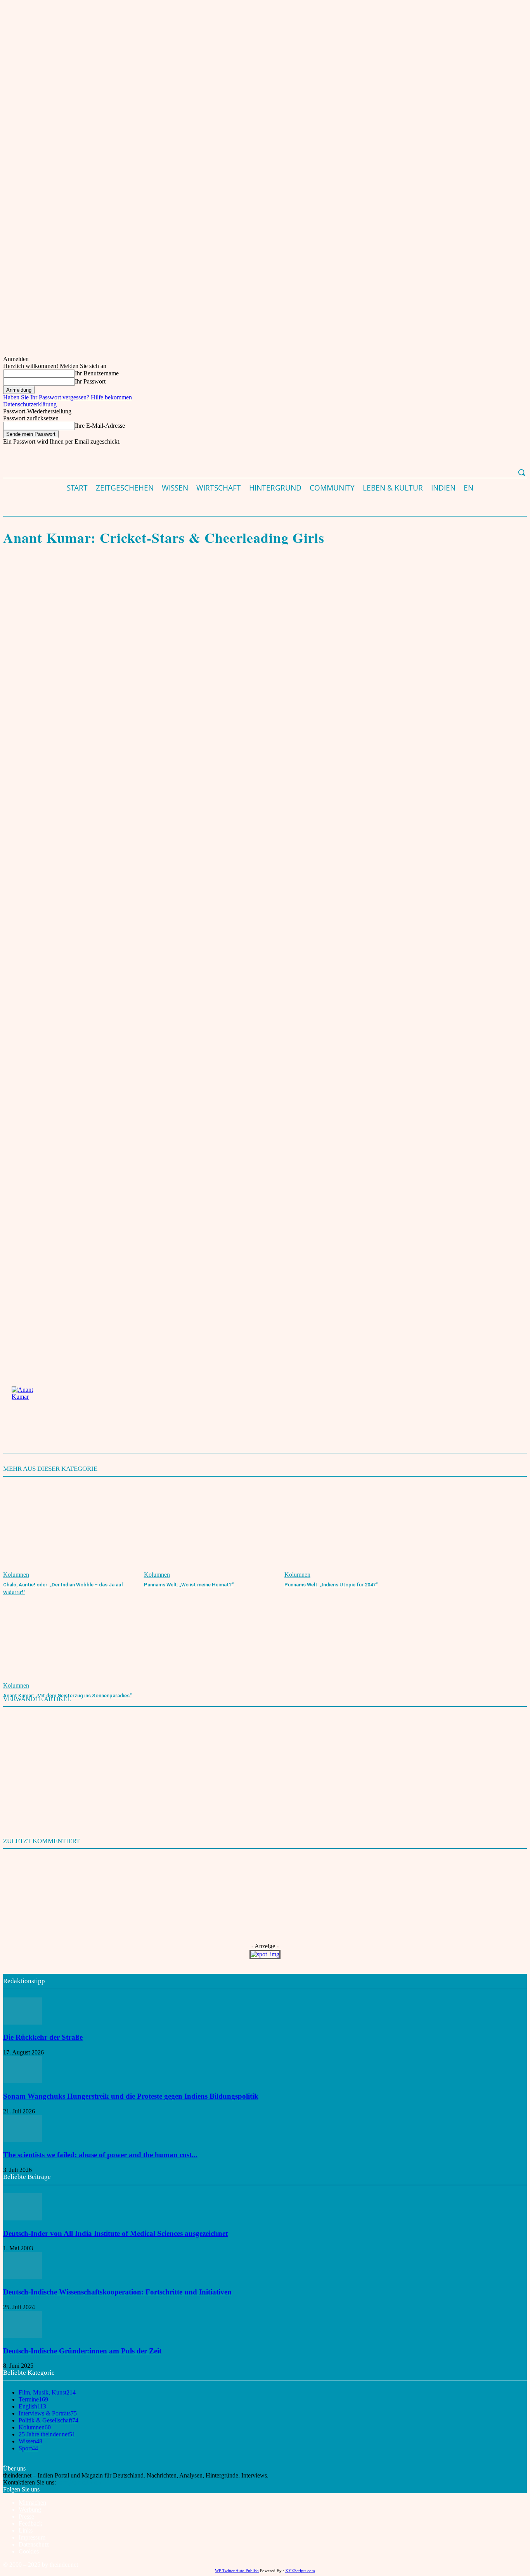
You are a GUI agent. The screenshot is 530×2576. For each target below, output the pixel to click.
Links (26, 2530)
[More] (212, 578)
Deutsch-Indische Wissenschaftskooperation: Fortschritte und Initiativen (117, 2292)
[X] (44, 578)
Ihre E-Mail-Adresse (100, 426)
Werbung (30, 2509)
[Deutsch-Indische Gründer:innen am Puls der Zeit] (23, 2336)
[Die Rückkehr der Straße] (23, 2022)
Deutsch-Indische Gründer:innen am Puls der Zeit (82, 2351)
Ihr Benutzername (97, 373)
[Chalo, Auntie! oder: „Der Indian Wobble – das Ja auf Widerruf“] (70, 1532)
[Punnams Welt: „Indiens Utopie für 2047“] (351, 1532)
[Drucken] (100, 578)
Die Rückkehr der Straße (43, 2037)
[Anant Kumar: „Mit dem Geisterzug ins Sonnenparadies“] (70, 1643)
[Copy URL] (184, 578)
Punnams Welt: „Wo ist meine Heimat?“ (189, 1585)
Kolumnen (15, 523)
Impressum (32, 2537)
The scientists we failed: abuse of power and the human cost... (100, 2155)
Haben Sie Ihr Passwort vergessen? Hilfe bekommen (68, 397)
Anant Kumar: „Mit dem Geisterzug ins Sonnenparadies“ (67, 1696)
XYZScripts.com (300, 2571)
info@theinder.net (79, 2482)
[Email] (128, 578)
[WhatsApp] (72, 578)
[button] (521, 472)
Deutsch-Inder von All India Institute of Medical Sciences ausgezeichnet (115, 2233)
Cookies (29, 2551)
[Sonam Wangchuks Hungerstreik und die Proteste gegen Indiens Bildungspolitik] (23, 2081)
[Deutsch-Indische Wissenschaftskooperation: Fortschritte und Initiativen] (23, 2277)
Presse (26, 2516)
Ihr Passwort (90, 381)
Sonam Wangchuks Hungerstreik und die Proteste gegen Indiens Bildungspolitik (131, 2096)
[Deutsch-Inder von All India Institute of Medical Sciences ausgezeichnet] (23, 2218)
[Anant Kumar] (31, 1406)
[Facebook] (16, 578)
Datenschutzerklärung (30, 404)
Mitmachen (32, 2503)
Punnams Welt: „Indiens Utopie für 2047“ (331, 1585)
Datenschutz (34, 2544)
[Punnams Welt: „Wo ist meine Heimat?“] (210, 1532)
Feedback (30, 2523)
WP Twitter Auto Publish (237, 2571)
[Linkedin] (156, 578)
